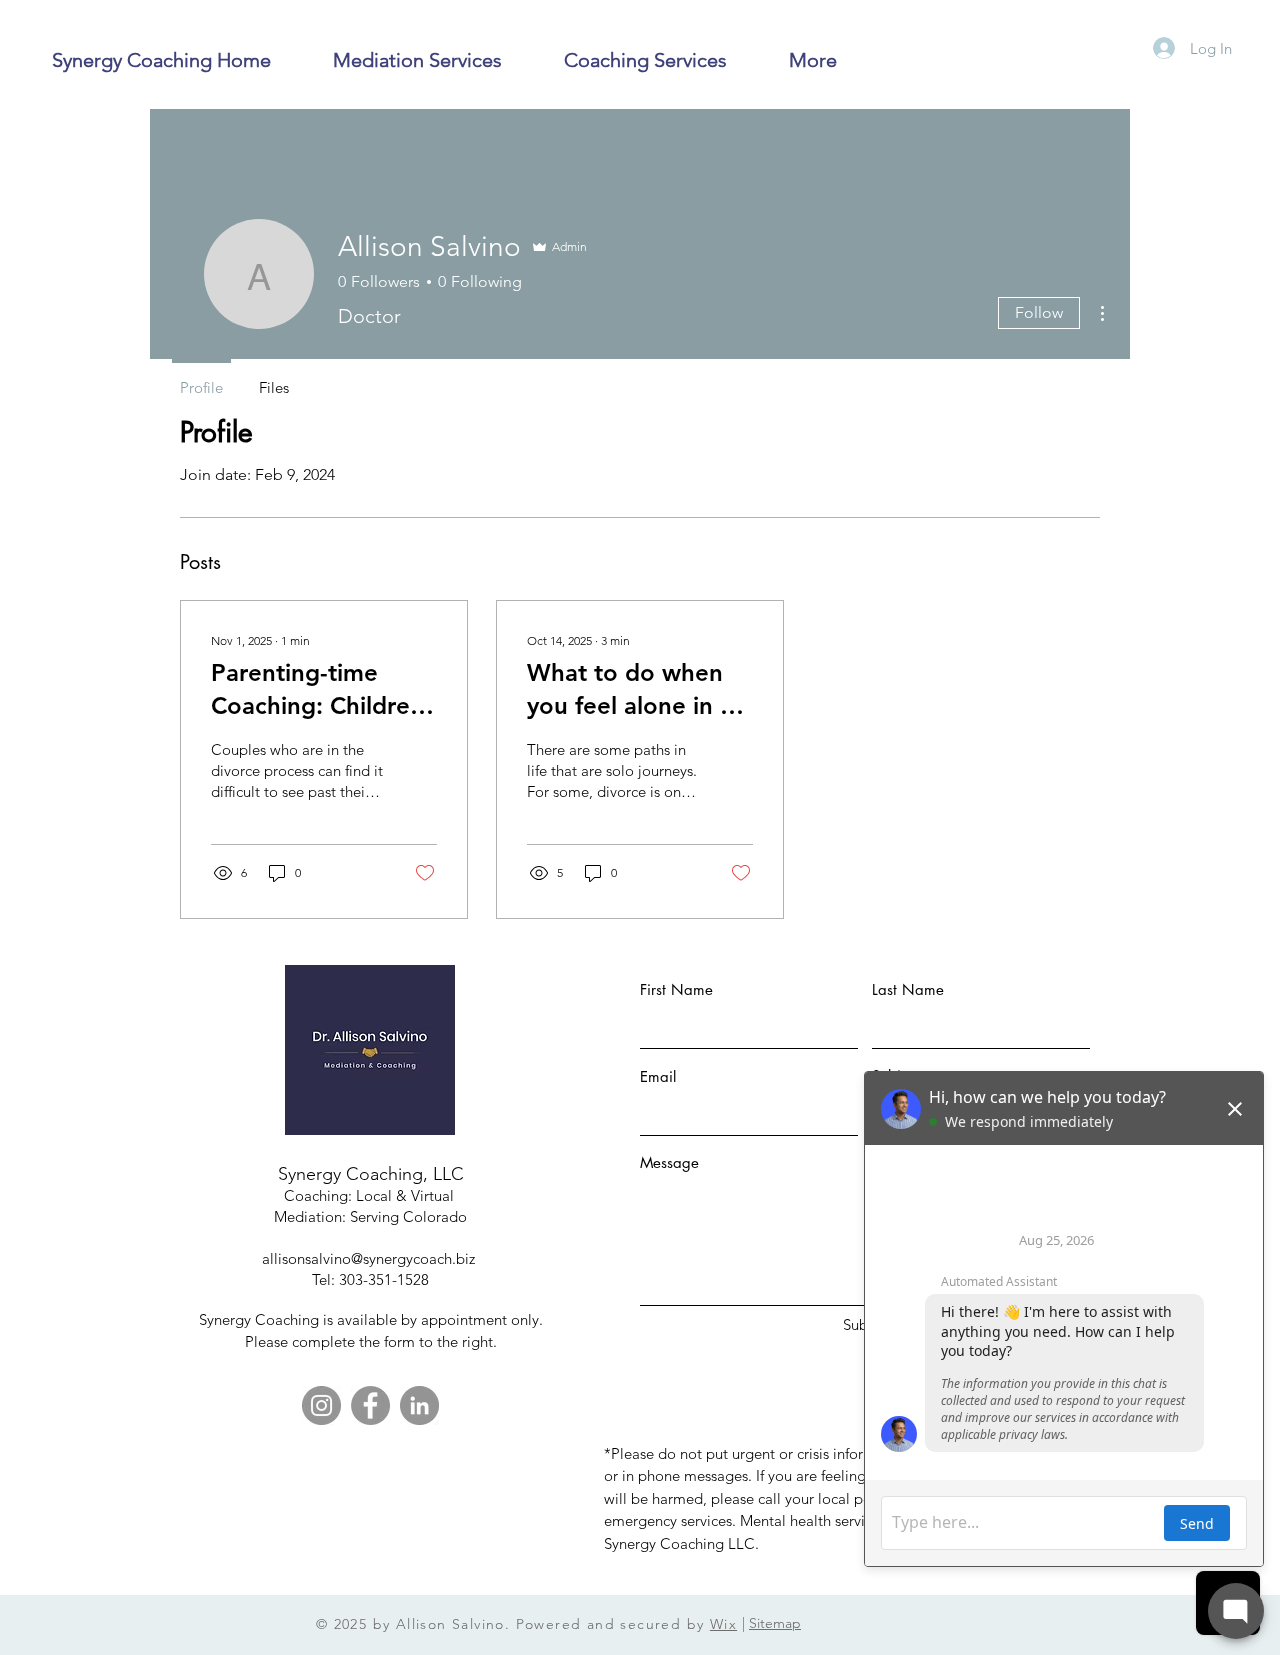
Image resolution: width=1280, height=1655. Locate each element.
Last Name (908, 989)
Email (658, 1076)
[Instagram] (321, 1405)
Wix (723, 1624)
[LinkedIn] (419, 1405)
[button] (417, 60)
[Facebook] (370, 1405)
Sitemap (775, 1623)
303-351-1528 (384, 1279)
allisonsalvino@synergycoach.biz (370, 1258)
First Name (676, 989)
